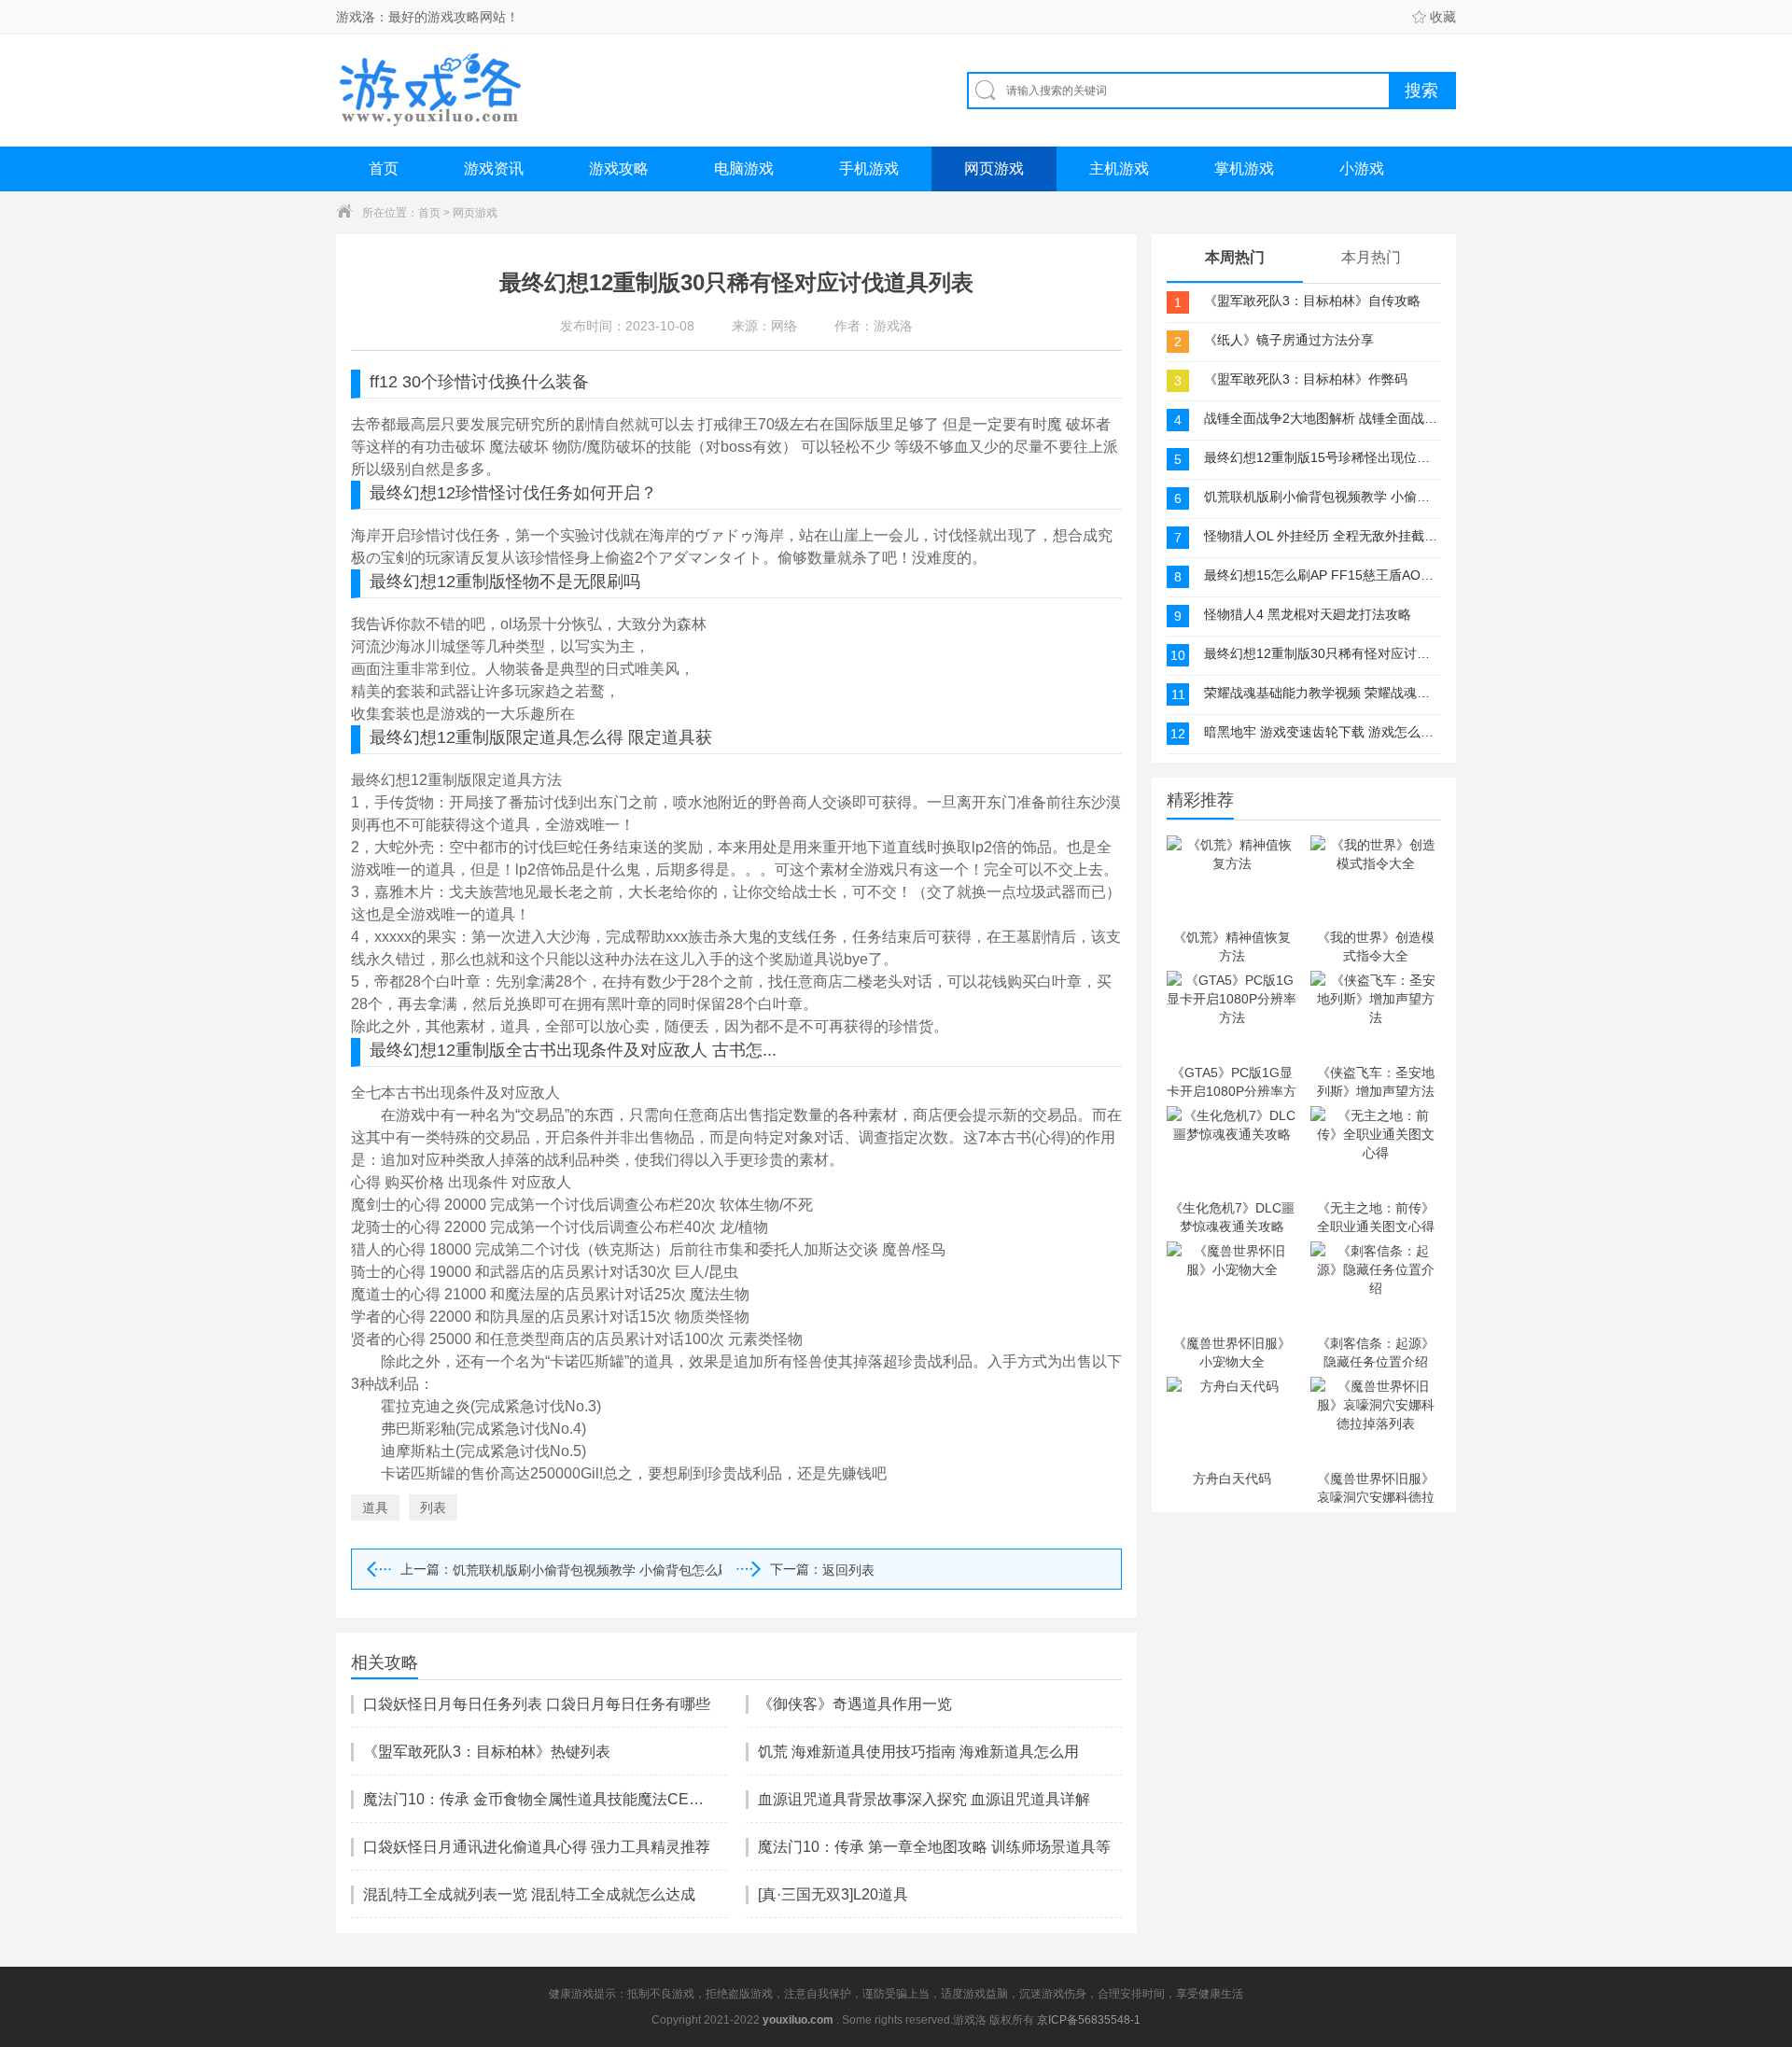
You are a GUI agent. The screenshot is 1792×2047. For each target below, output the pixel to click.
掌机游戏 (1244, 168)
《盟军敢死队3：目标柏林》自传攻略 (1312, 301)
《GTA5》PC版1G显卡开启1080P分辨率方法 (1232, 1081)
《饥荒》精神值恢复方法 (1232, 946)
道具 (375, 1507)
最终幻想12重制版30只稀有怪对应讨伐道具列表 (1321, 653)
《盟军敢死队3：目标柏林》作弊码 (1306, 379)
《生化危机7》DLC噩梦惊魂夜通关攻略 (1232, 1216)
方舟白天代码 (1232, 1479)
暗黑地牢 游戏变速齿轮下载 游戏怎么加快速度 (1321, 732)
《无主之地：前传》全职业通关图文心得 (1376, 1216)
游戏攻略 (619, 168)
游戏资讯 (494, 168)
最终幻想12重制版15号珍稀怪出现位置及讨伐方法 (1321, 457)
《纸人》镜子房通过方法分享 (1289, 340)
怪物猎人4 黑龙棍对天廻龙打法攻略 (1308, 614)
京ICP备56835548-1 (1089, 2020)
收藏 (1443, 17)
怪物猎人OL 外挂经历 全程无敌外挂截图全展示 (1321, 536)
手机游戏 (869, 168)
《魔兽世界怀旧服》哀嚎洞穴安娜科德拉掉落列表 (1376, 1487)
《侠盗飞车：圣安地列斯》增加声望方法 (1376, 1081)
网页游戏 (994, 168)
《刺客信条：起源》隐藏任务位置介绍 (1376, 1352)
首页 (384, 168)
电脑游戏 (744, 168)
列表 (433, 1507)
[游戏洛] (430, 90)
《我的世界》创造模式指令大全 (1376, 946)
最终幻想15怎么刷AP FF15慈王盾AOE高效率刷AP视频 (1321, 575)
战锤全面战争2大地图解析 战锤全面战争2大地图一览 (1321, 418)
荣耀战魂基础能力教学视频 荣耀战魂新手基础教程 (1321, 693)
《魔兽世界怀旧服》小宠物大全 (1232, 1352)
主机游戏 (1119, 168)
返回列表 (848, 1570)
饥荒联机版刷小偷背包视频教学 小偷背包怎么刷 (587, 1570)
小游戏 (1362, 168)
